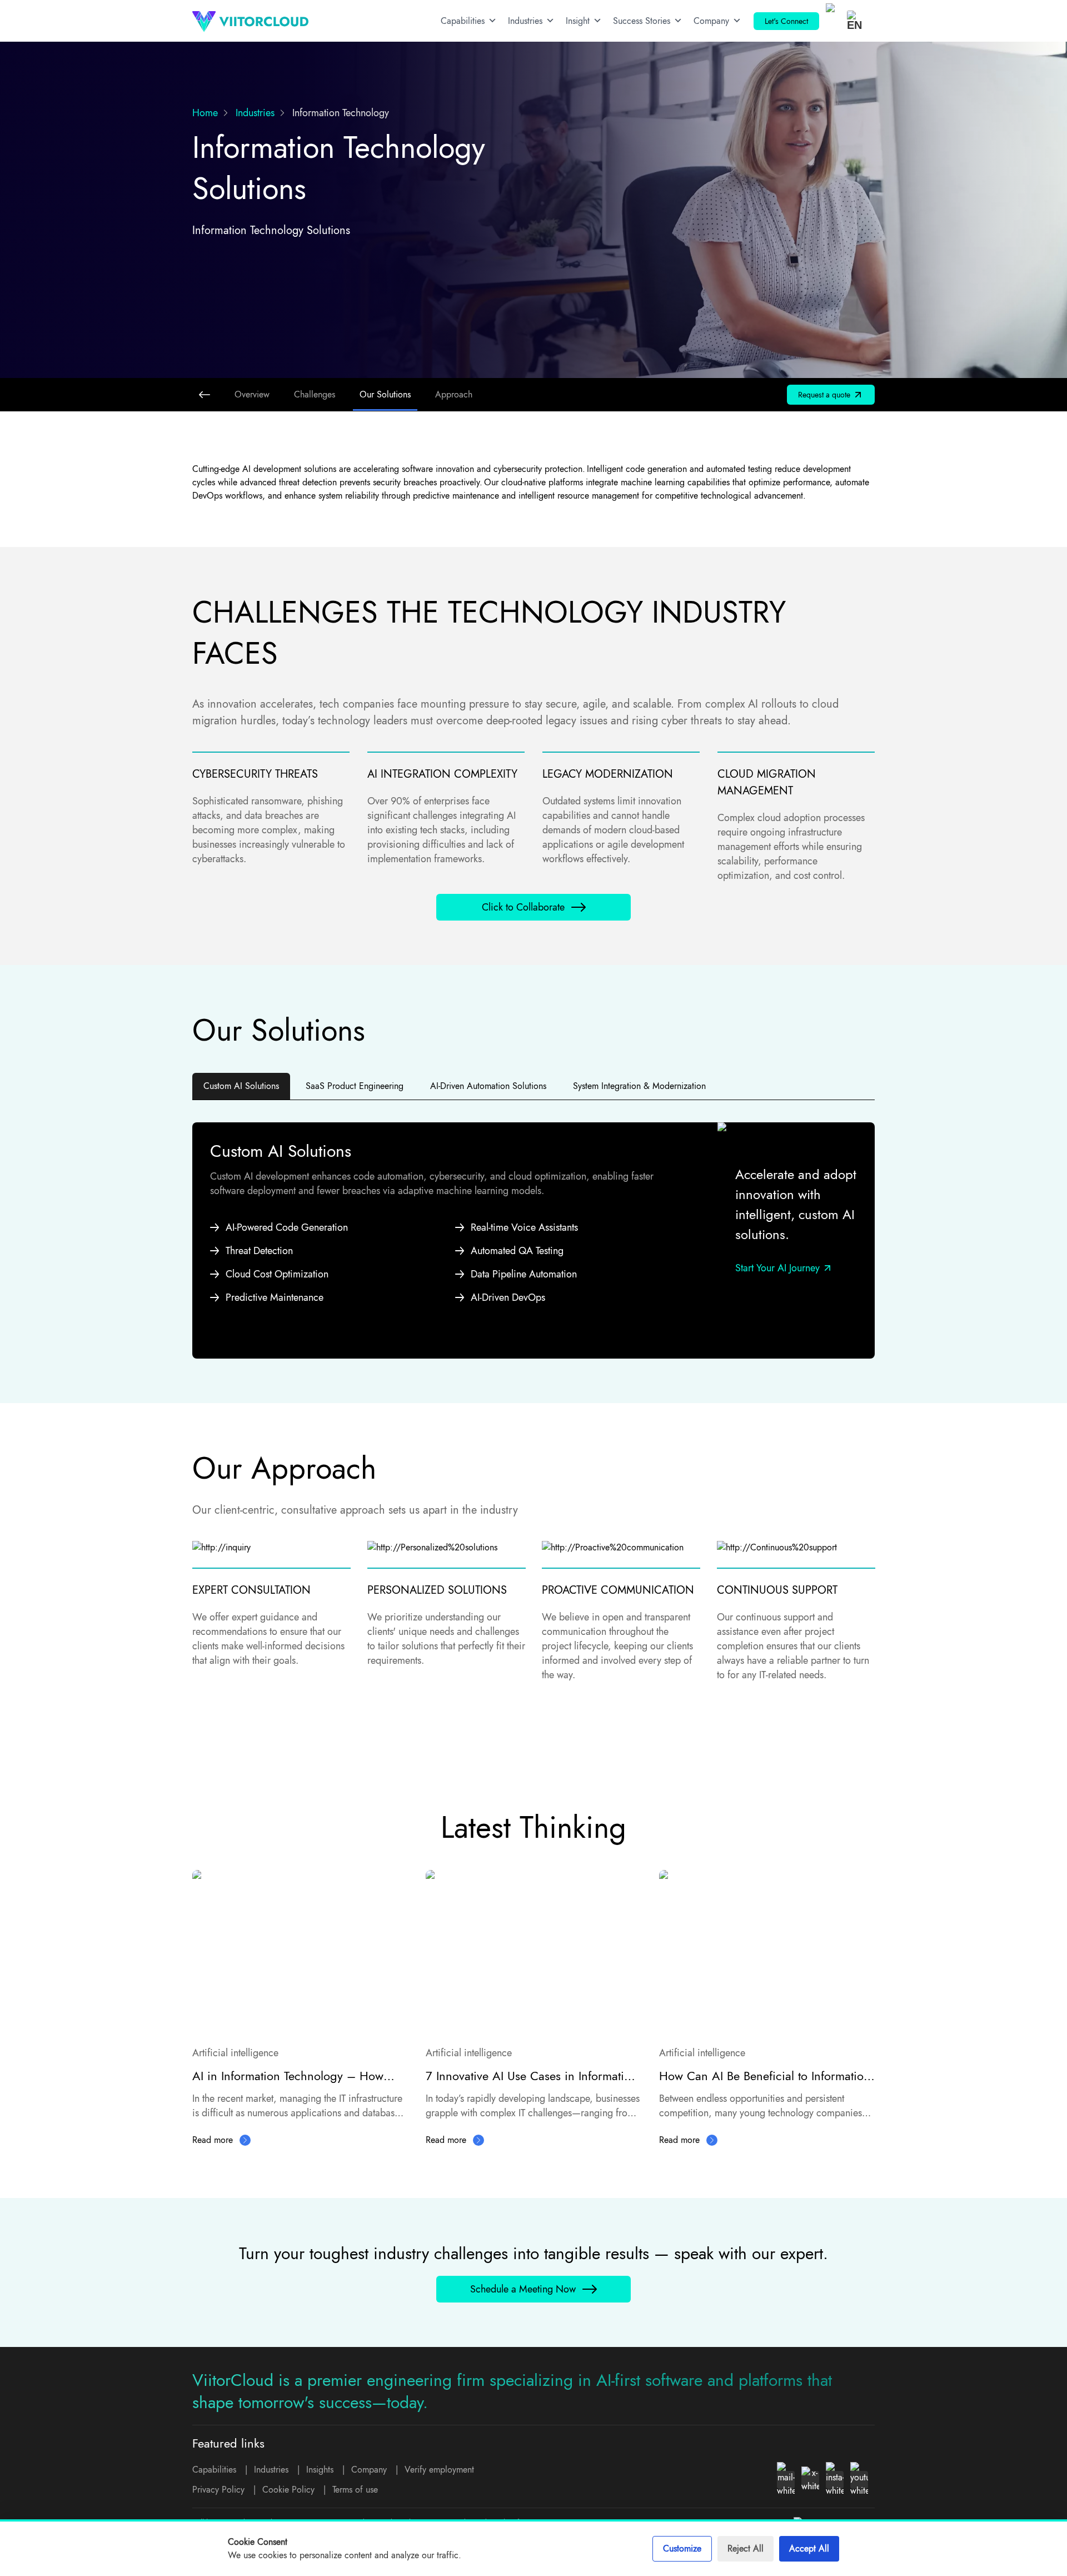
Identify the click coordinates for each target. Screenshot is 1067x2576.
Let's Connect (786, 21)
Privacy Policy (218, 2490)
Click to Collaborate (523, 907)
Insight (578, 21)
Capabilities (463, 21)
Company (711, 21)
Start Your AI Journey (777, 1268)
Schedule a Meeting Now (523, 2289)
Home (205, 113)
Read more (213, 2140)
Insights (320, 2470)
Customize (682, 2548)
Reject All (746, 2548)
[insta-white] (835, 2480)
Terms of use (355, 2490)
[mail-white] (786, 2480)
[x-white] (810, 2480)
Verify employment (439, 2470)
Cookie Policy (288, 2490)
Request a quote (824, 395)
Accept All (809, 2548)
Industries (525, 21)
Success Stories (642, 21)
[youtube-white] (859, 2480)
